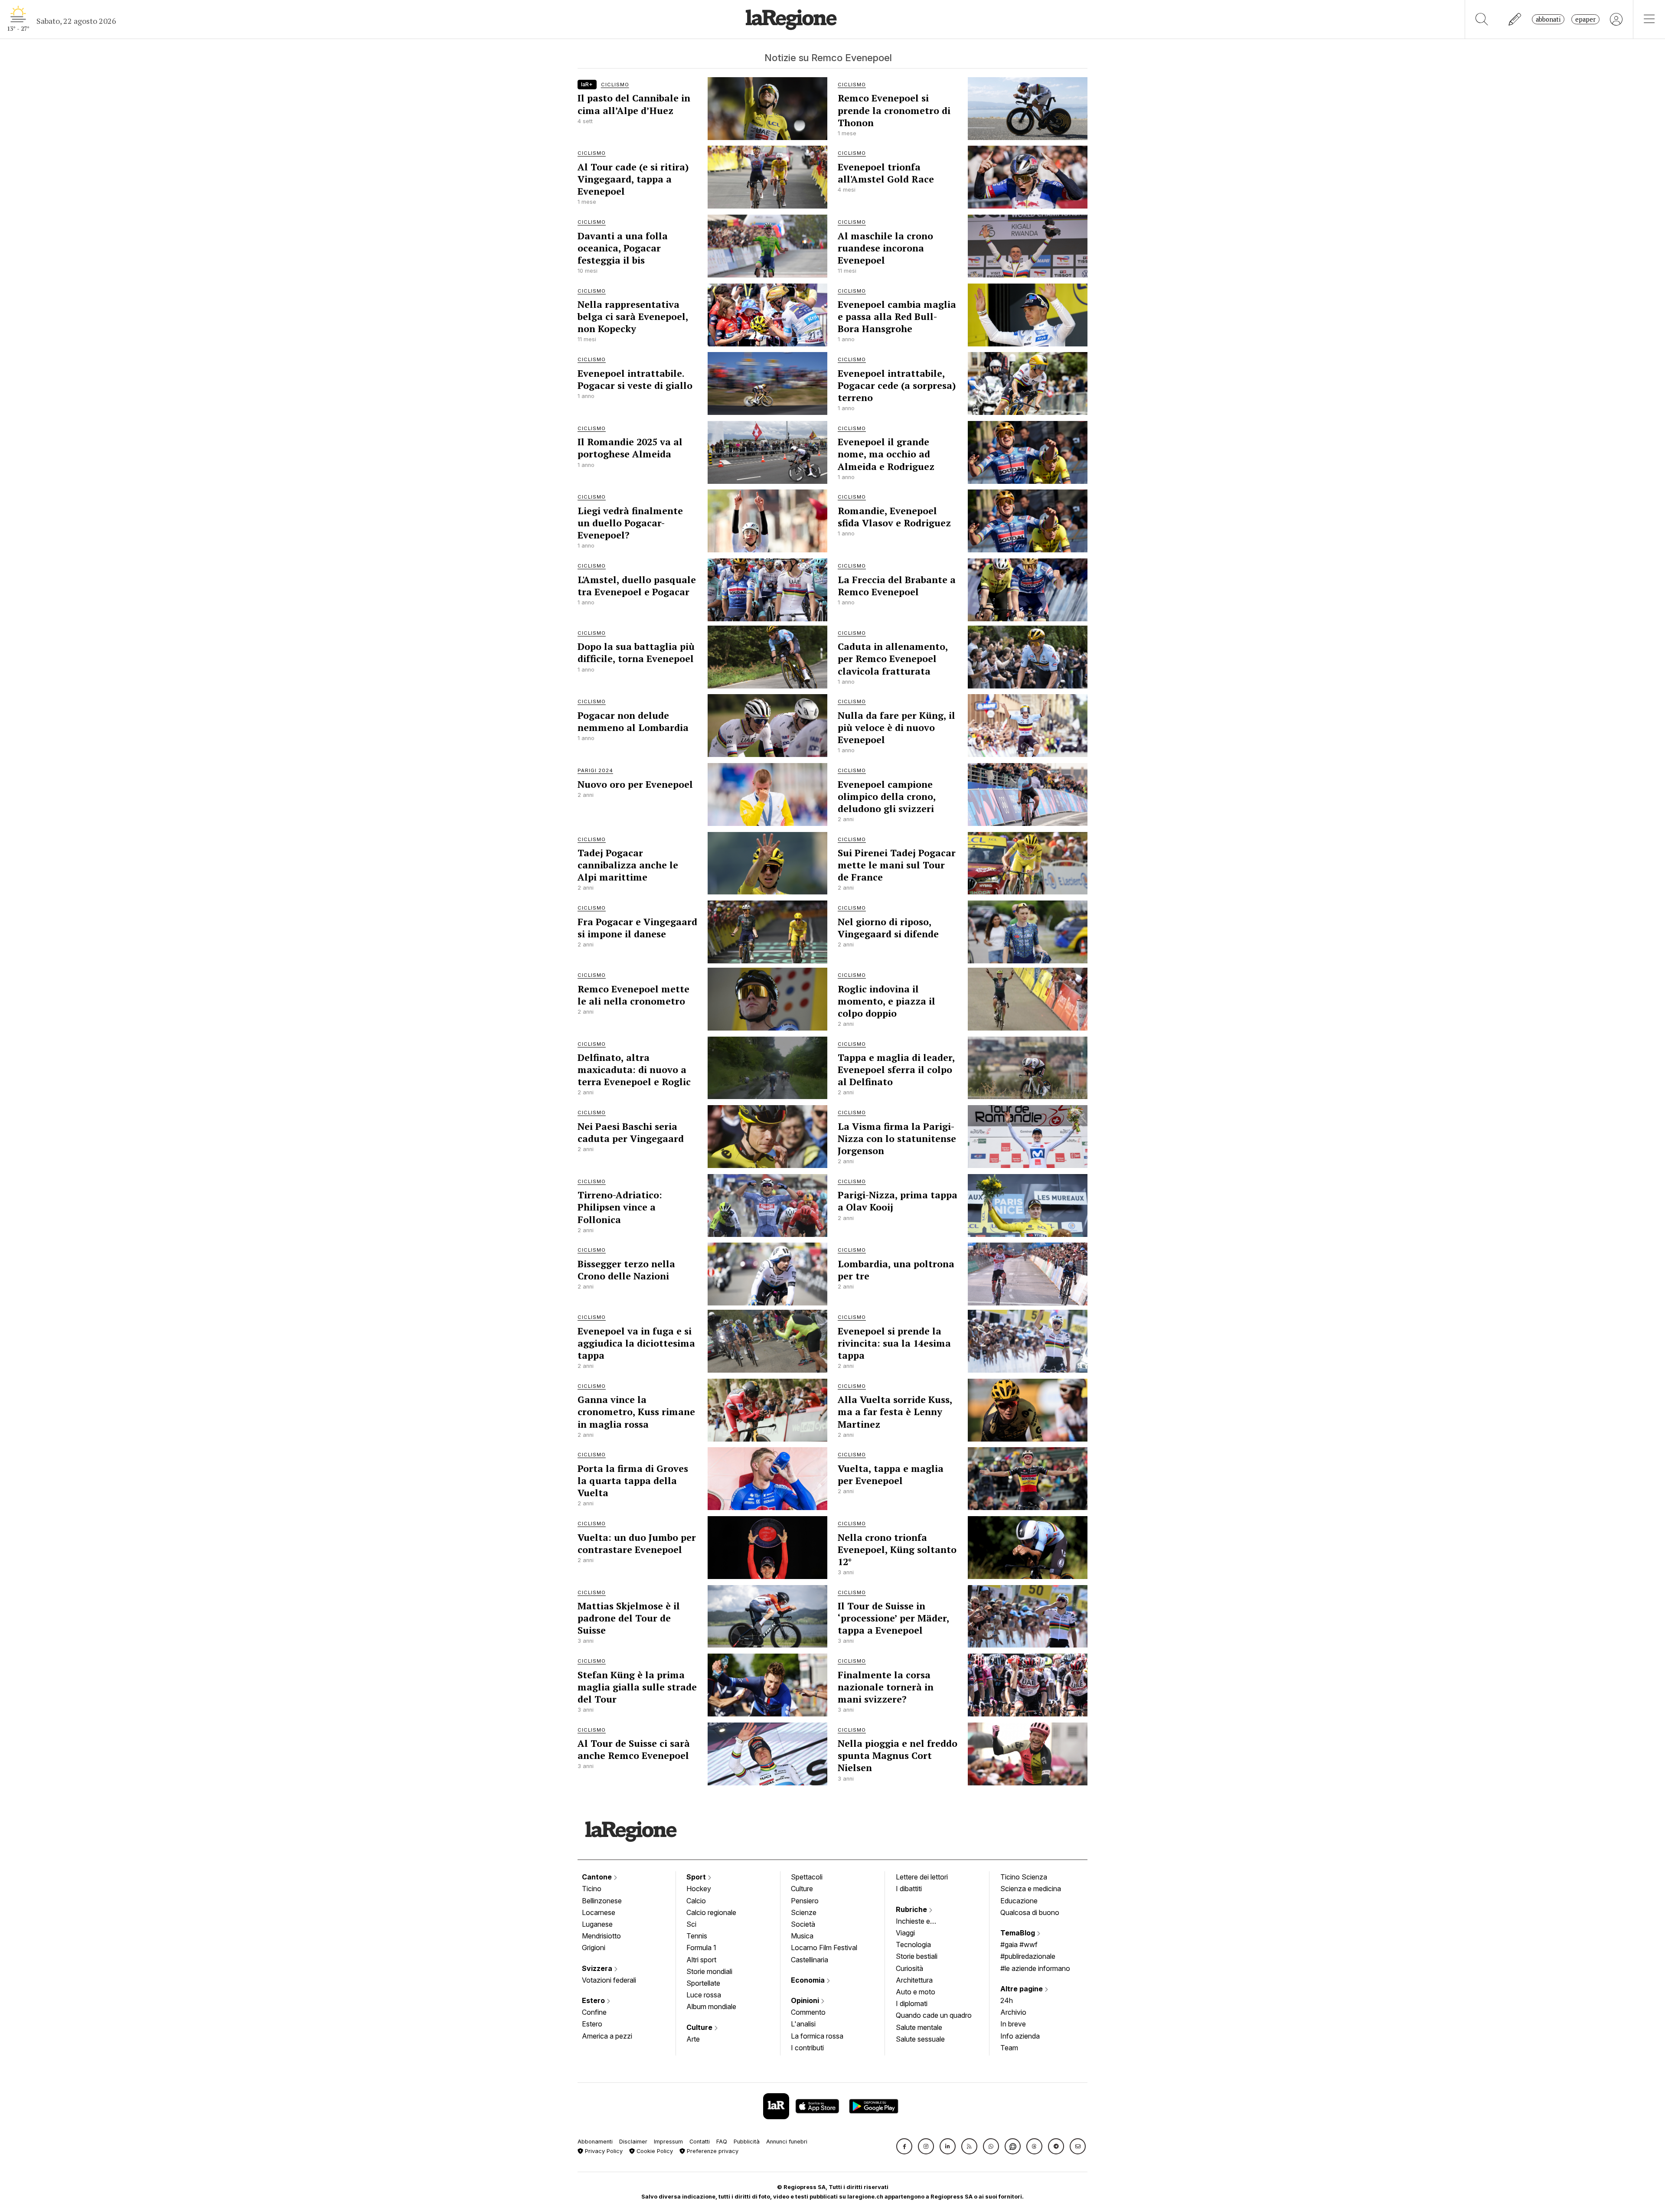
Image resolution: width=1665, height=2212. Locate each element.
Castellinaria (810, 1960)
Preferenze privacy (712, 2151)
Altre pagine (1022, 1989)
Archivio (1013, 2012)
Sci (691, 1924)
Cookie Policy (654, 2151)
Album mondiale (711, 2006)
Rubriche (912, 1909)
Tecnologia (913, 1944)
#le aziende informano (1035, 1968)
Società (803, 1924)
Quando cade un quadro (934, 2015)
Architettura (914, 1980)
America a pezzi (607, 2036)
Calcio (696, 1901)
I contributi (807, 2048)
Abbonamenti (595, 2142)
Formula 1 (701, 1948)
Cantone (598, 1877)
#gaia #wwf (1019, 1944)
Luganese (597, 1924)
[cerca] (1482, 19)
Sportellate (703, 1983)
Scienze (804, 1912)
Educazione (1019, 1901)
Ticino (592, 1889)
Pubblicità (747, 2142)
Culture (700, 2027)
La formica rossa (817, 2036)
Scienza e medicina (1031, 1889)
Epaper (1585, 19)
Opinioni (806, 2000)
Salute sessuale (920, 2039)
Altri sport (701, 1960)
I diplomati (912, 2003)
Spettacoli (807, 1877)
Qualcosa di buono (1030, 1912)
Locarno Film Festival (824, 1948)
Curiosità (909, 1968)
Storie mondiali (709, 1971)
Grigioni (594, 1948)
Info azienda (1020, 2036)
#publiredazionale (1028, 1956)
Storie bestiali (917, 1956)
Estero (594, 2000)
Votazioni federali (609, 1980)
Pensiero (805, 1901)
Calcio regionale (711, 1912)
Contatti (700, 2142)
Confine (594, 2012)
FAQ (722, 2142)
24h (1007, 2000)
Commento (808, 2012)
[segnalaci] (1515, 19)
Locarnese (599, 1912)
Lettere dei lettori (922, 1877)
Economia (809, 1980)
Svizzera (598, 1968)
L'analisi (803, 2024)
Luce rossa (704, 1995)
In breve (1013, 2024)
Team (1009, 2048)
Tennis (697, 1936)
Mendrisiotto (601, 1936)
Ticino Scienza (1024, 1877)
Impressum (668, 2142)
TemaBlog (1019, 1933)
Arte (693, 2039)
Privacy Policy (603, 2151)
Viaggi (905, 1933)
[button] (904, 2146)
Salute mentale (919, 2027)
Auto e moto (916, 1992)
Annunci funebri (787, 2142)
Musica (802, 1936)
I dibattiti (909, 1889)
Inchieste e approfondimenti (921, 1922)
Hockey (699, 1889)
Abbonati (1548, 19)
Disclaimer (633, 2142)
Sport (697, 1877)
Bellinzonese (602, 1901)
